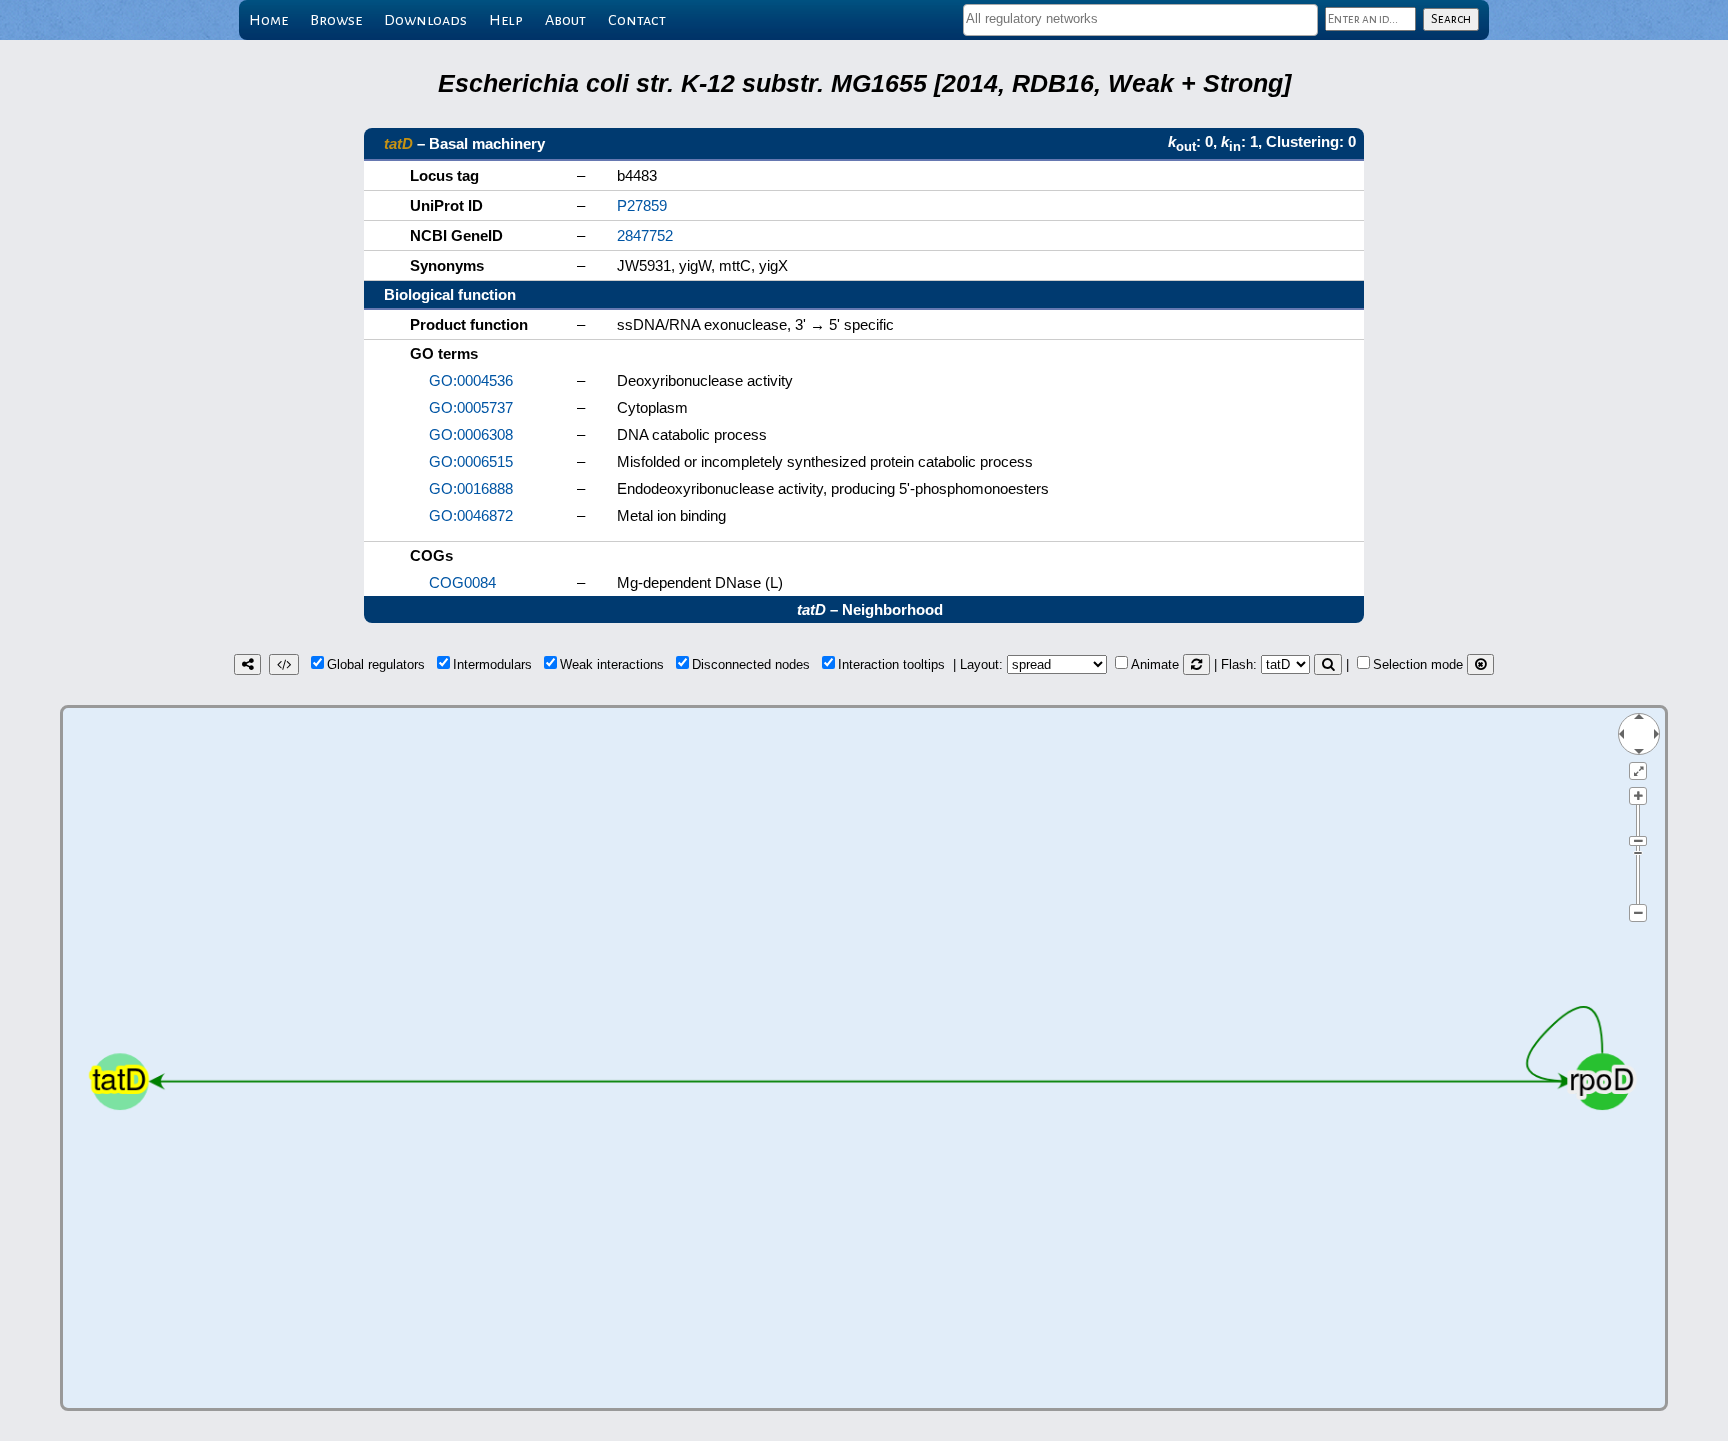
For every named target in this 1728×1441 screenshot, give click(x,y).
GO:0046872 (471, 515)
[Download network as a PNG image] (247, 664)
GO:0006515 (471, 461)
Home (268, 20)
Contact (637, 20)
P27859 (642, 205)
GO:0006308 (471, 434)
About (565, 20)
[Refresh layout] (1196, 664)
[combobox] (1140, 20)
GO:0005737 (471, 407)
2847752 (645, 235)
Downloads (425, 20)
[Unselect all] (1480, 664)
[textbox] (1140, 18)
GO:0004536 (471, 380)
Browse (336, 20)
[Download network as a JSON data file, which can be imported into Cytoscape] (284, 664)
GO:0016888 (471, 488)
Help (506, 20)
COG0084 (462, 582)
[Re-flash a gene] (1328, 664)
